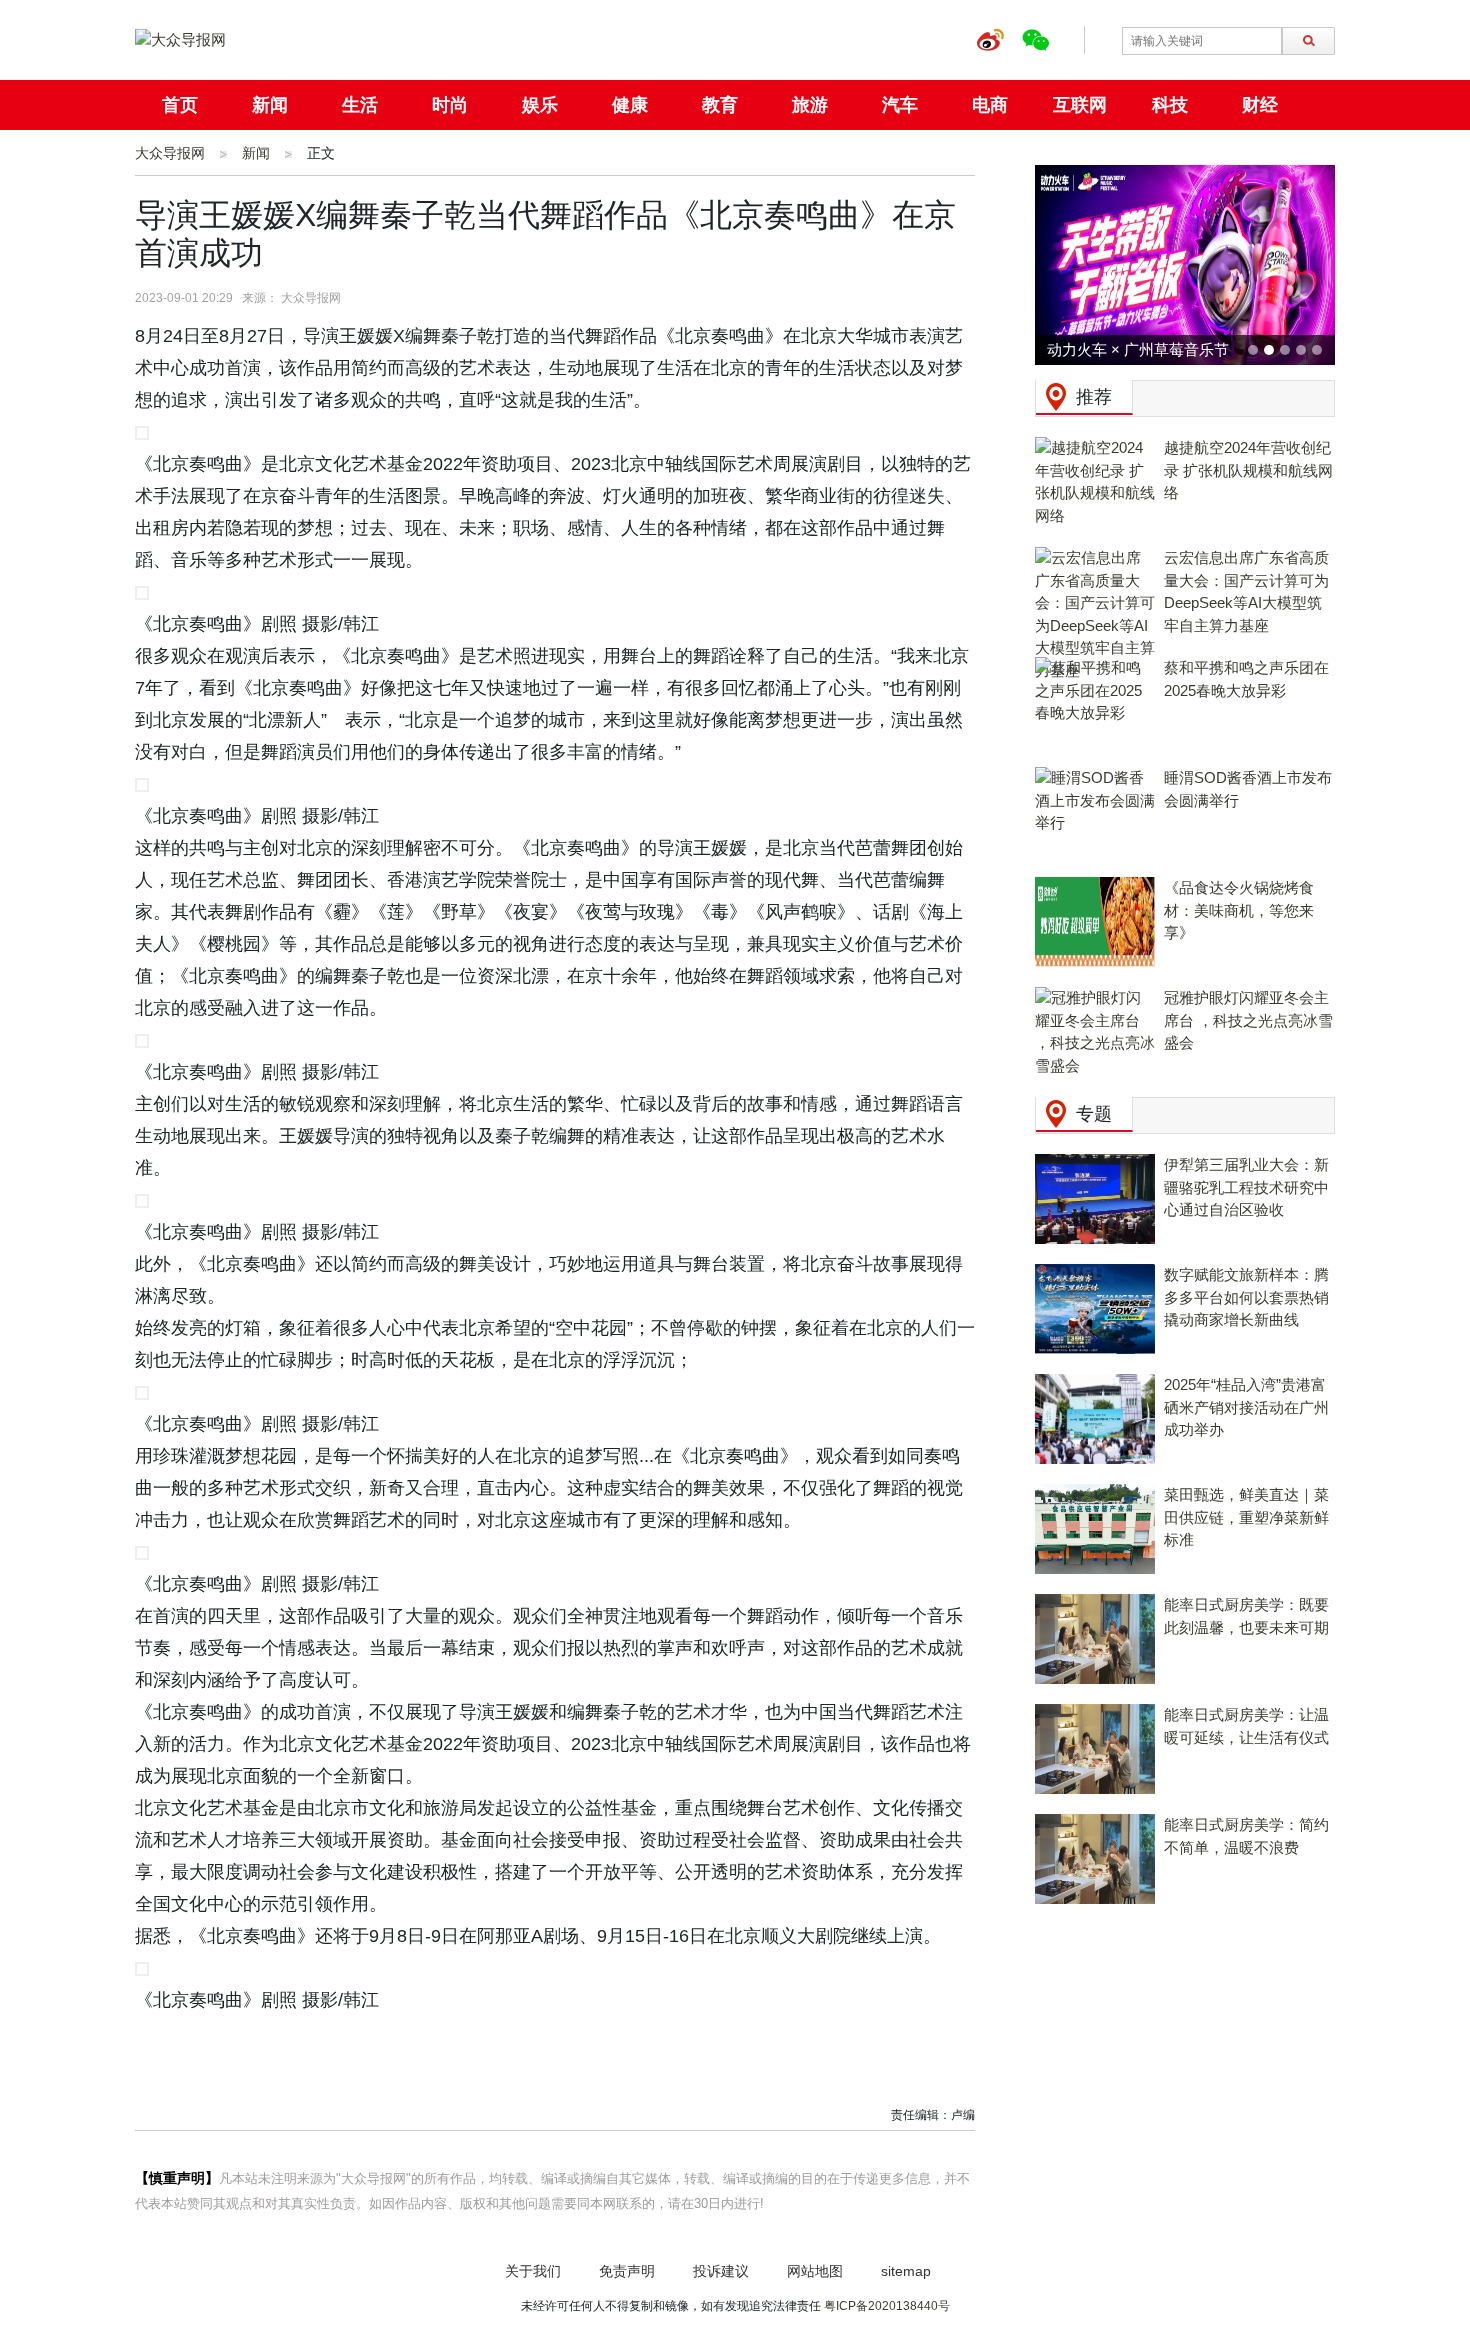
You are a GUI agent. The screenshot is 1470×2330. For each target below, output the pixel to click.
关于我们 (533, 2271)
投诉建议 (721, 2271)
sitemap (906, 2271)
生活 (360, 105)
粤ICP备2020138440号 (887, 2306)
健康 (630, 105)
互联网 (1080, 105)
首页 (180, 105)
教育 (720, 105)
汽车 (900, 105)
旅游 (810, 105)
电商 (990, 105)
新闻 (270, 105)
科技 (1170, 105)
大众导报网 (170, 153)
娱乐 (540, 105)
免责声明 (627, 2271)
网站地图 (815, 2271)
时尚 (450, 105)
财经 (1260, 105)
